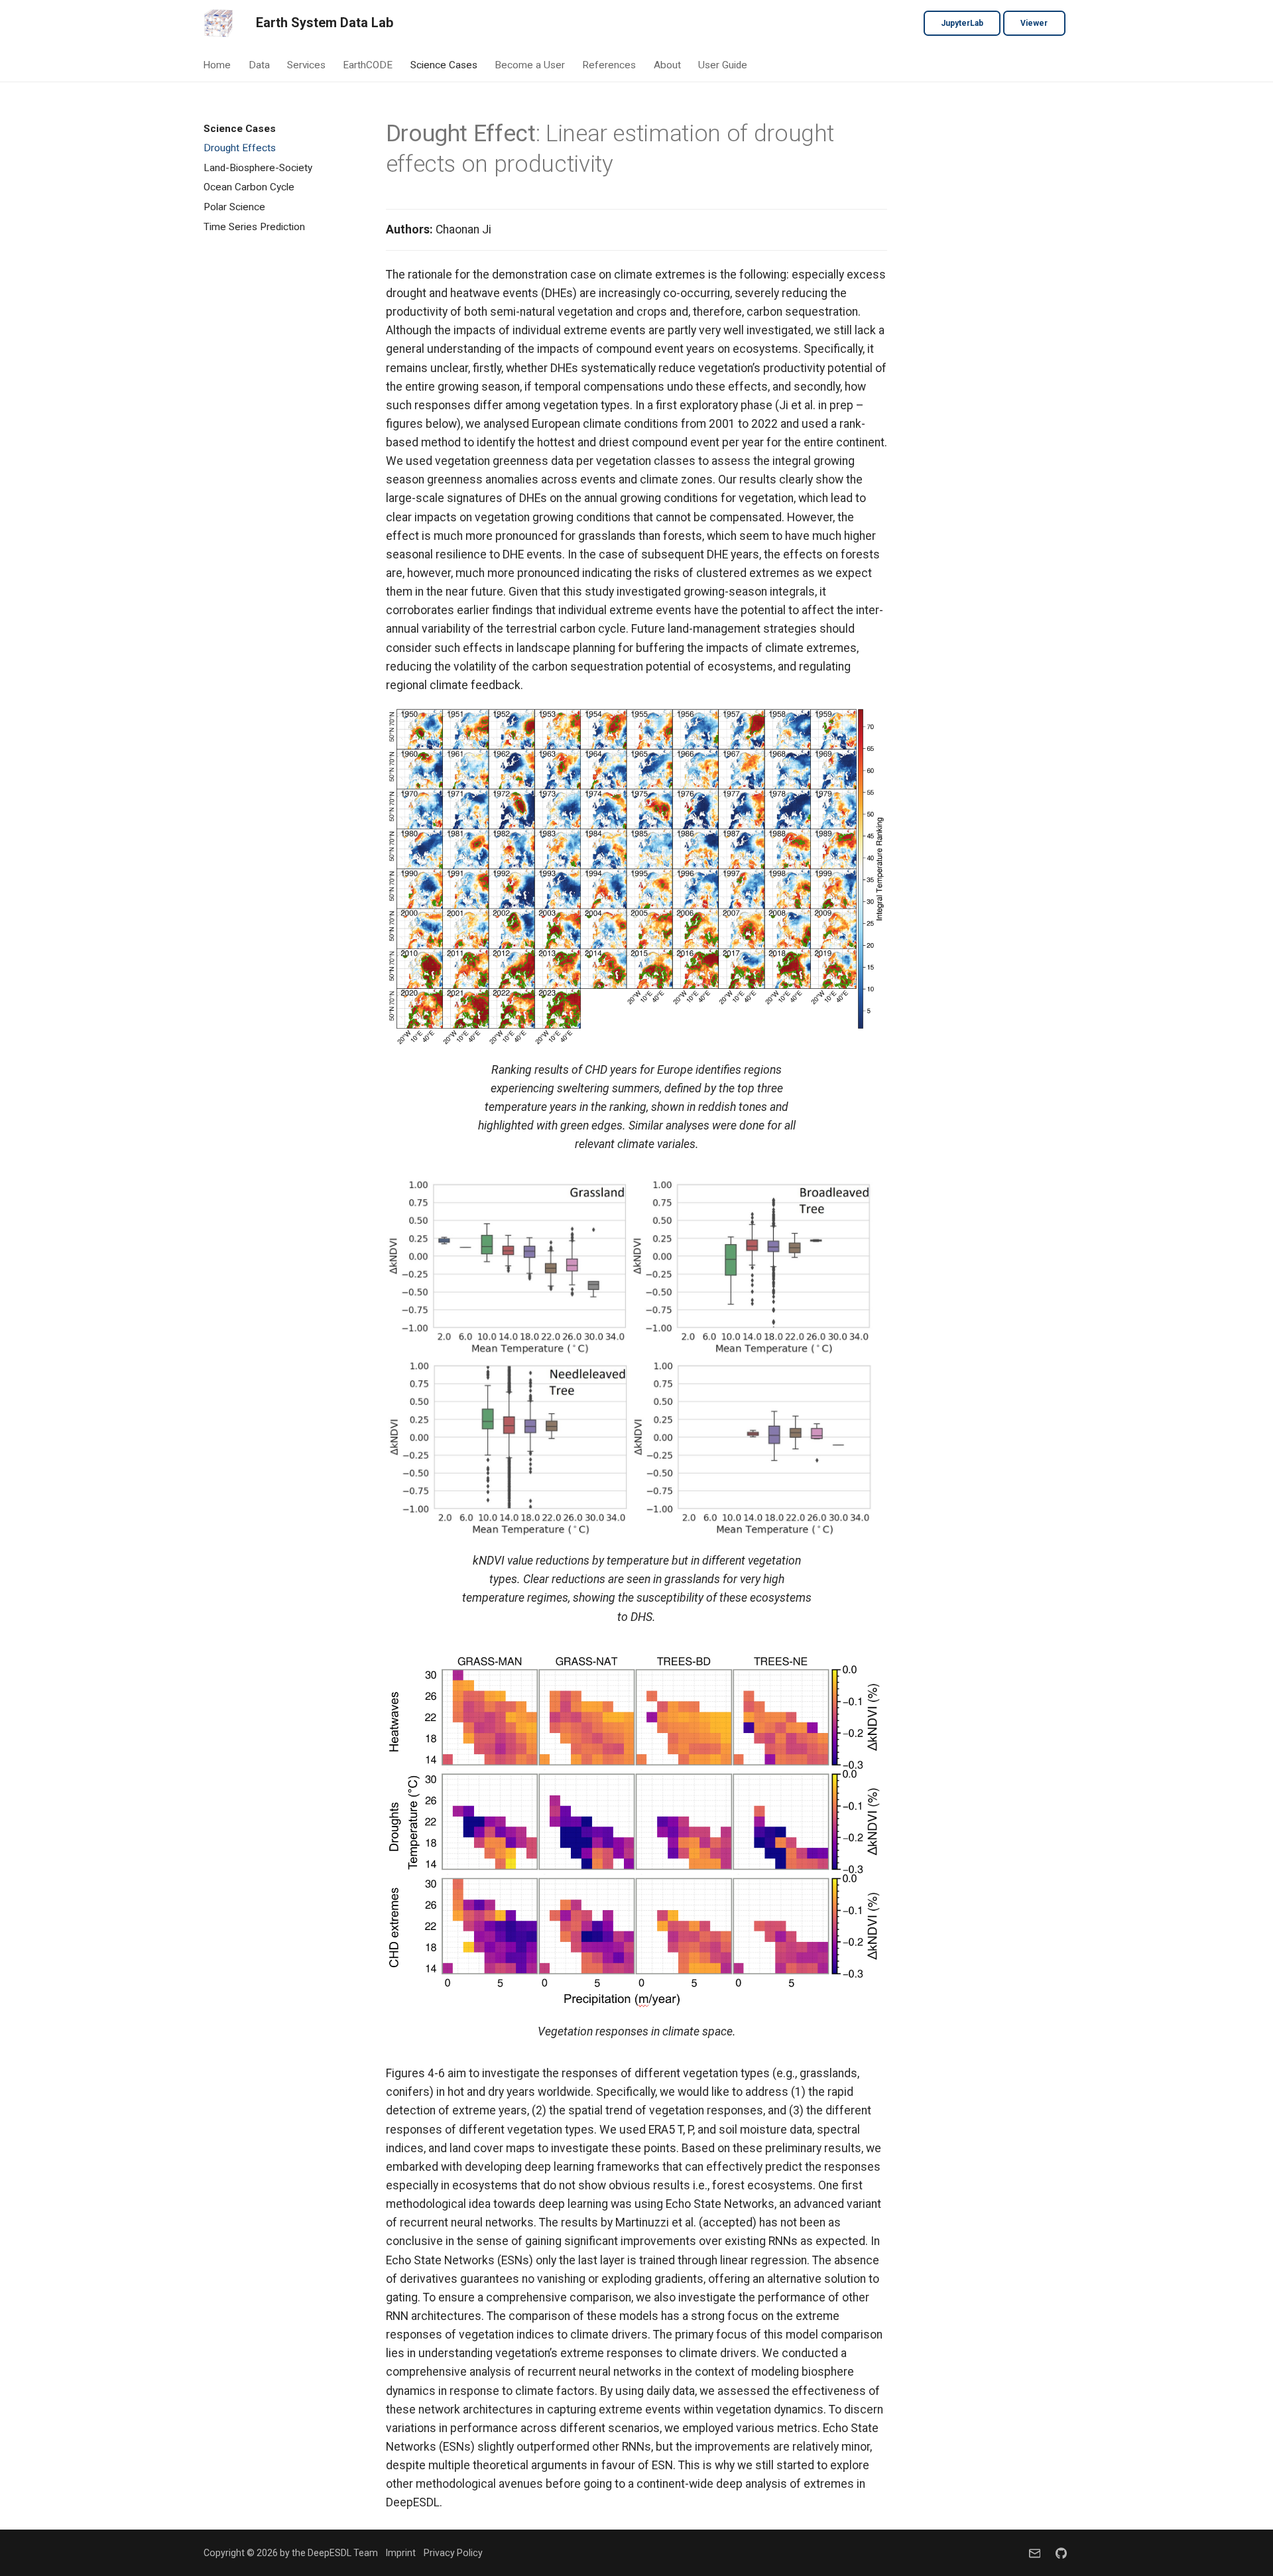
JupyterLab (962, 23)
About (667, 65)
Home (217, 65)
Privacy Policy (453, 2553)
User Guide (723, 65)
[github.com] (1061, 2553)
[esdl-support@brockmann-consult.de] (1035, 2553)
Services (306, 65)
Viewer (1034, 23)
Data (259, 65)
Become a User (530, 65)
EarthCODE (368, 65)
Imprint (401, 2553)
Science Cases (444, 65)
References (610, 65)
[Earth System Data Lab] (218, 23)
